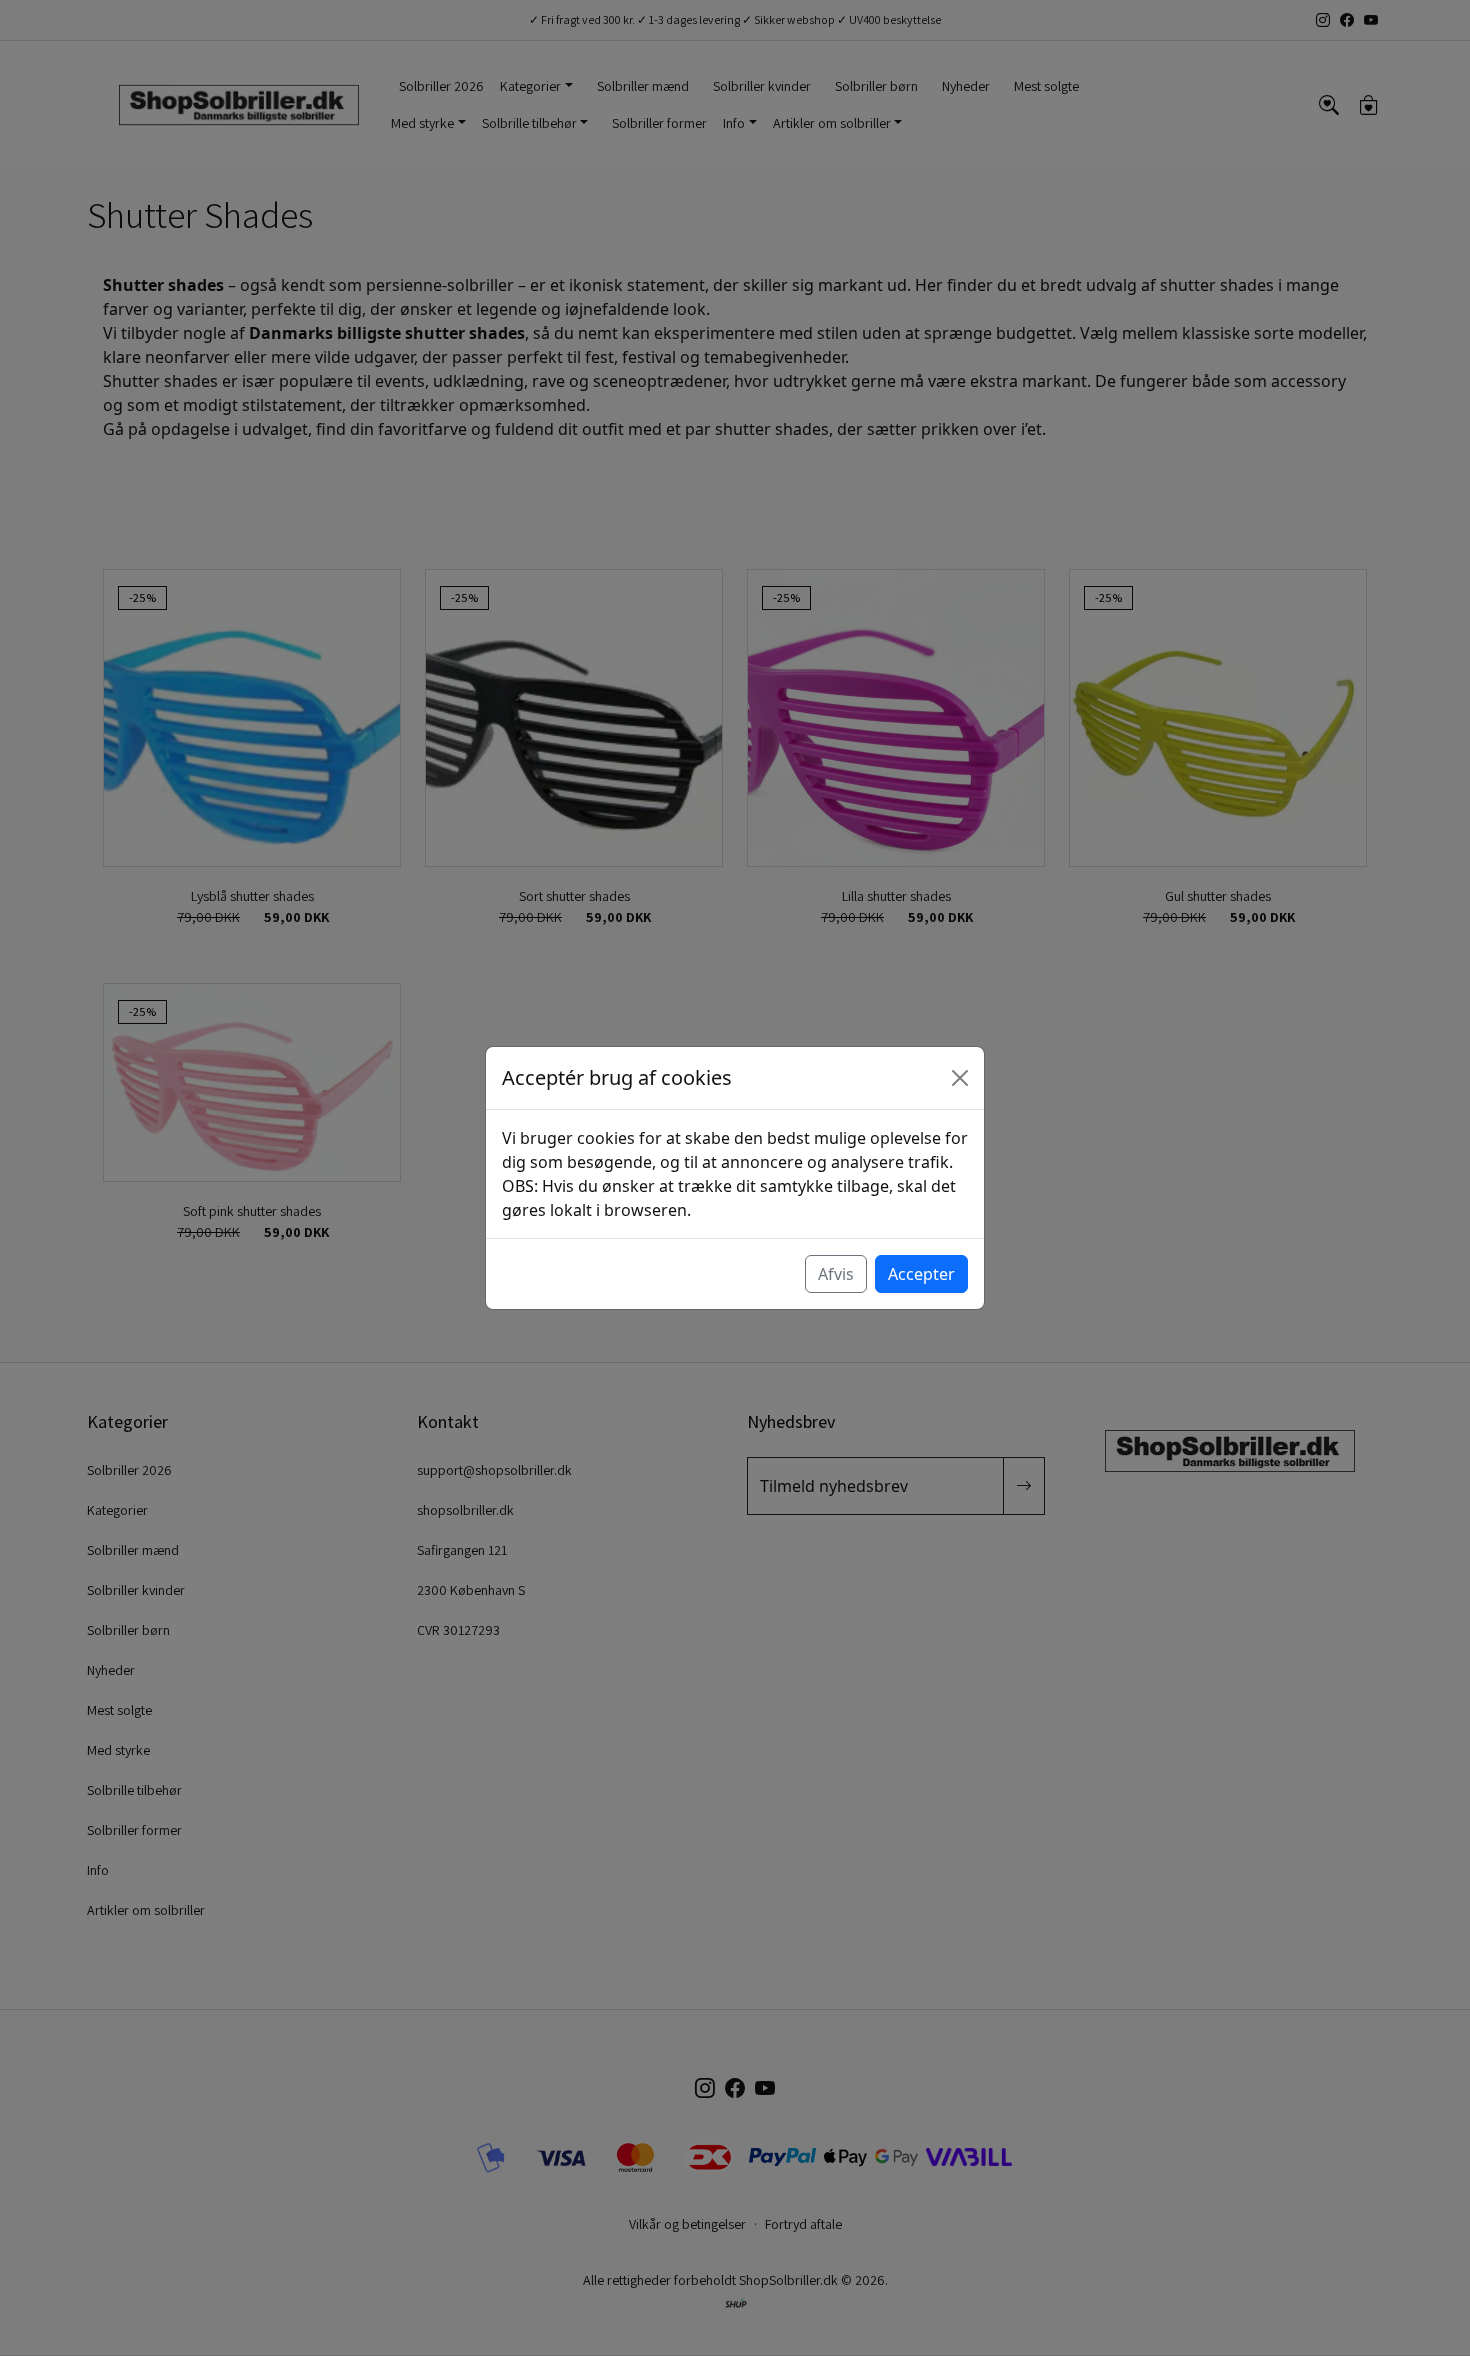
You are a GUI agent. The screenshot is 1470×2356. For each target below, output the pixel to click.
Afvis (836, 1274)
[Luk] (960, 1078)
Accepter (921, 1274)
